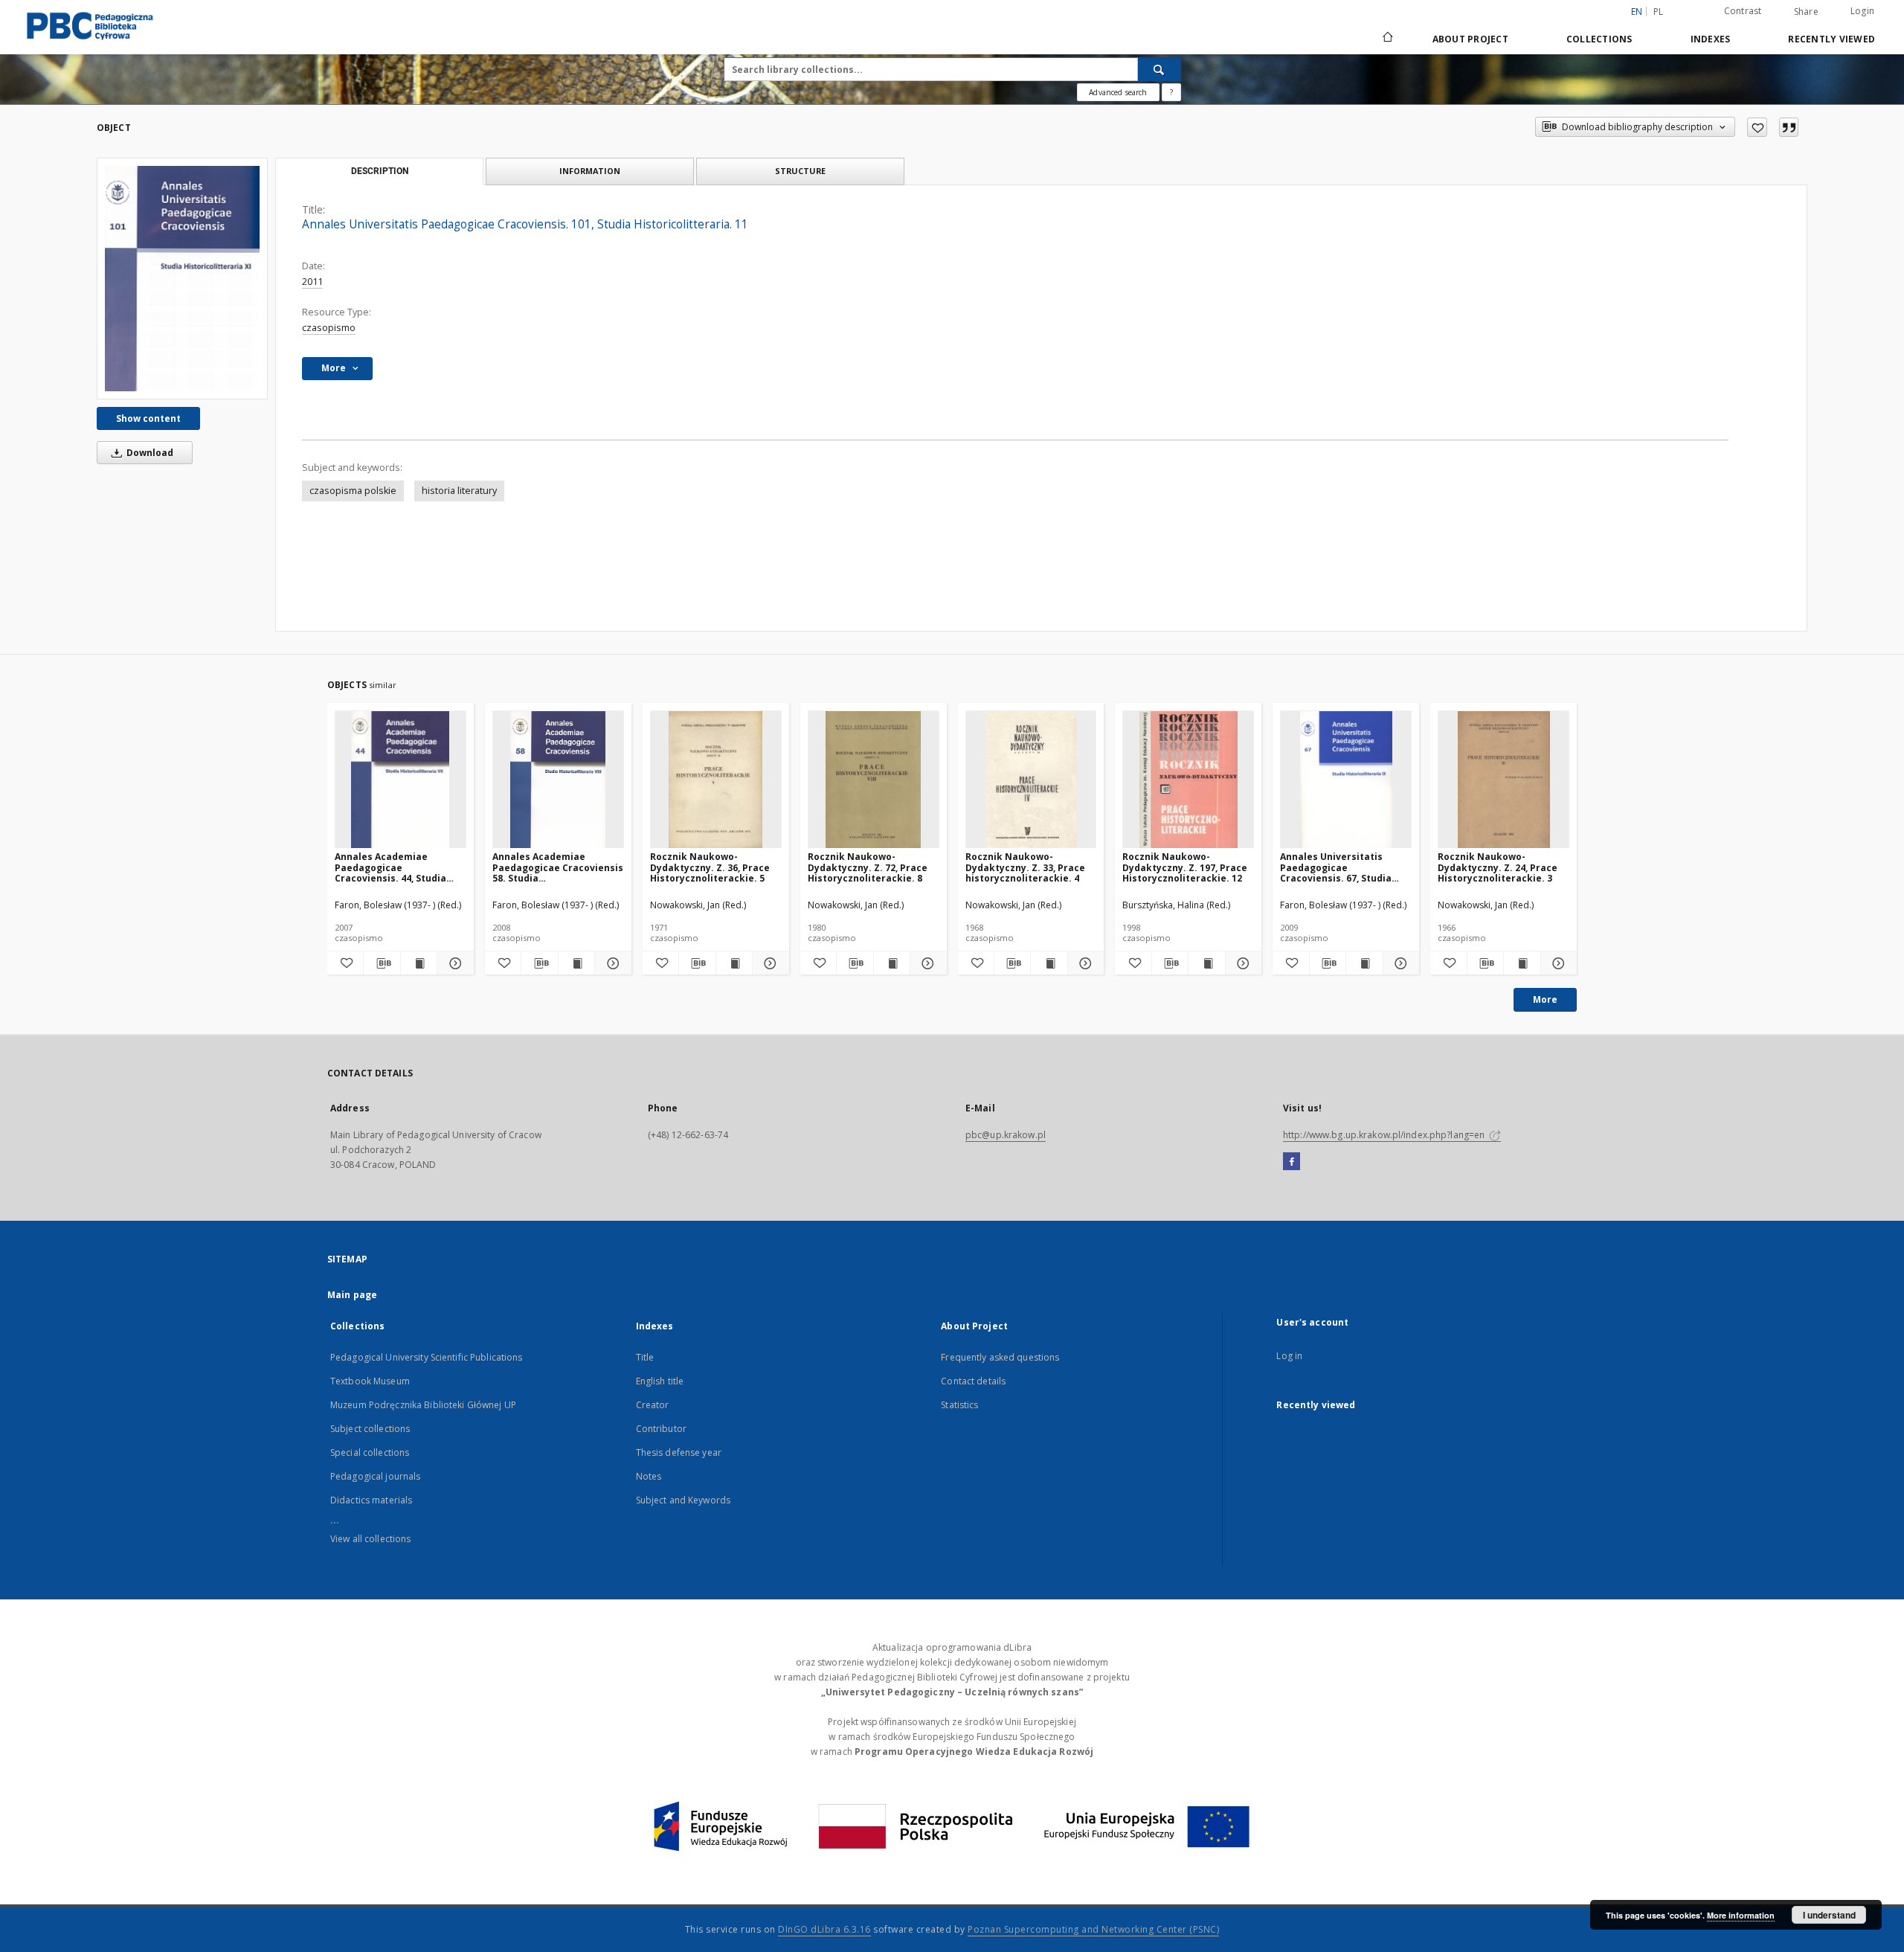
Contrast (1743, 11)
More (1545, 999)
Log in (1289, 1356)
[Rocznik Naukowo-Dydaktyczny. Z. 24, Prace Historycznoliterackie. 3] (1503, 780)
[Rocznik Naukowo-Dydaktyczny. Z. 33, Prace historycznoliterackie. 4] (1031, 780)
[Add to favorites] (1757, 127)
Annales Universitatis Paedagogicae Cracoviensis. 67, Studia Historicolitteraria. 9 (1336, 867)
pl (1659, 12)
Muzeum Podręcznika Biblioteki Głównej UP (423, 1405)
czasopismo (329, 328)
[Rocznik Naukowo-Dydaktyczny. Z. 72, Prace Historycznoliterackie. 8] (874, 780)
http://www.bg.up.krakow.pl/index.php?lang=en (1385, 1135)
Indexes (1711, 39)
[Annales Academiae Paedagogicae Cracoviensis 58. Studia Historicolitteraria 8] (558, 780)
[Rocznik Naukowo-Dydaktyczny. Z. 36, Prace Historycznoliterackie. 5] (716, 780)
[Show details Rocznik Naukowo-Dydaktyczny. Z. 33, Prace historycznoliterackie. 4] (1084, 963)
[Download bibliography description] (382, 963)
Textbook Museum (370, 1381)
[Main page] (1387, 39)
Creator (653, 1405)
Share (1806, 12)
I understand (1829, 1915)
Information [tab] (590, 171)
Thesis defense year (679, 1452)
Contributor (661, 1429)
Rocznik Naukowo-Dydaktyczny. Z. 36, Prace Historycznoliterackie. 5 (710, 867)
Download (149, 453)
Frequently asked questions (1000, 1357)
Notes (649, 1476)
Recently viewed (1831, 39)
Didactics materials (371, 1500)
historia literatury (459, 491)
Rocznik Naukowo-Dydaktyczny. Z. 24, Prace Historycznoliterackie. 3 (1498, 867)
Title (645, 1357)
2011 (312, 282)
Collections (1599, 39)
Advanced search (1118, 92)
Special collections (370, 1452)
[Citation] (1789, 127)
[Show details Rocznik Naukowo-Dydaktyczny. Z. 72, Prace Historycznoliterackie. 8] (926, 963)
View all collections (370, 1539)
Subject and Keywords (683, 1500)
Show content (148, 418)
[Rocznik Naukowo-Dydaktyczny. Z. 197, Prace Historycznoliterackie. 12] (1188, 780)
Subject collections (370, 1429)
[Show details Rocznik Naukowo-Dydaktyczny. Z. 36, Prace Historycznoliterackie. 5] (768, 963)
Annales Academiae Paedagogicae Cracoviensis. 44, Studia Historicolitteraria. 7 (390, 867)
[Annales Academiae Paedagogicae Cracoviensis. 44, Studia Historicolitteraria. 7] (401, 780)
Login (1862, 11)
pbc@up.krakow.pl (1006, 1135)
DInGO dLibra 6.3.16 (824, 1929)
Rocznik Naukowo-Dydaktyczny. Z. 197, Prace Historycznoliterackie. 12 (1185, 867)
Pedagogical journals (375, 1476)
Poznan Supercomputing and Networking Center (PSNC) (1093, 1929)
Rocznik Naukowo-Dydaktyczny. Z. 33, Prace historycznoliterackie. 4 (1025, 867)
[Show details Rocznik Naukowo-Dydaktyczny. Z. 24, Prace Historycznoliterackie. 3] (1557, 963)
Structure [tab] (800, 171)
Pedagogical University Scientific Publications (427, 1357)
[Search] (1160, 69)
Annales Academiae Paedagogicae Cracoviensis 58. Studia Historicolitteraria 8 (558, 867)
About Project (1470, 39)
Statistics (959, 1405)
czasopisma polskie (353, 491)
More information (1741, 1915)
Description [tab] (380, 171)
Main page (352, 1295)
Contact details (973, 1381)
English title (660, 1381)
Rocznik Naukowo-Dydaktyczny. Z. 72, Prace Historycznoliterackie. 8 (868, 867)
